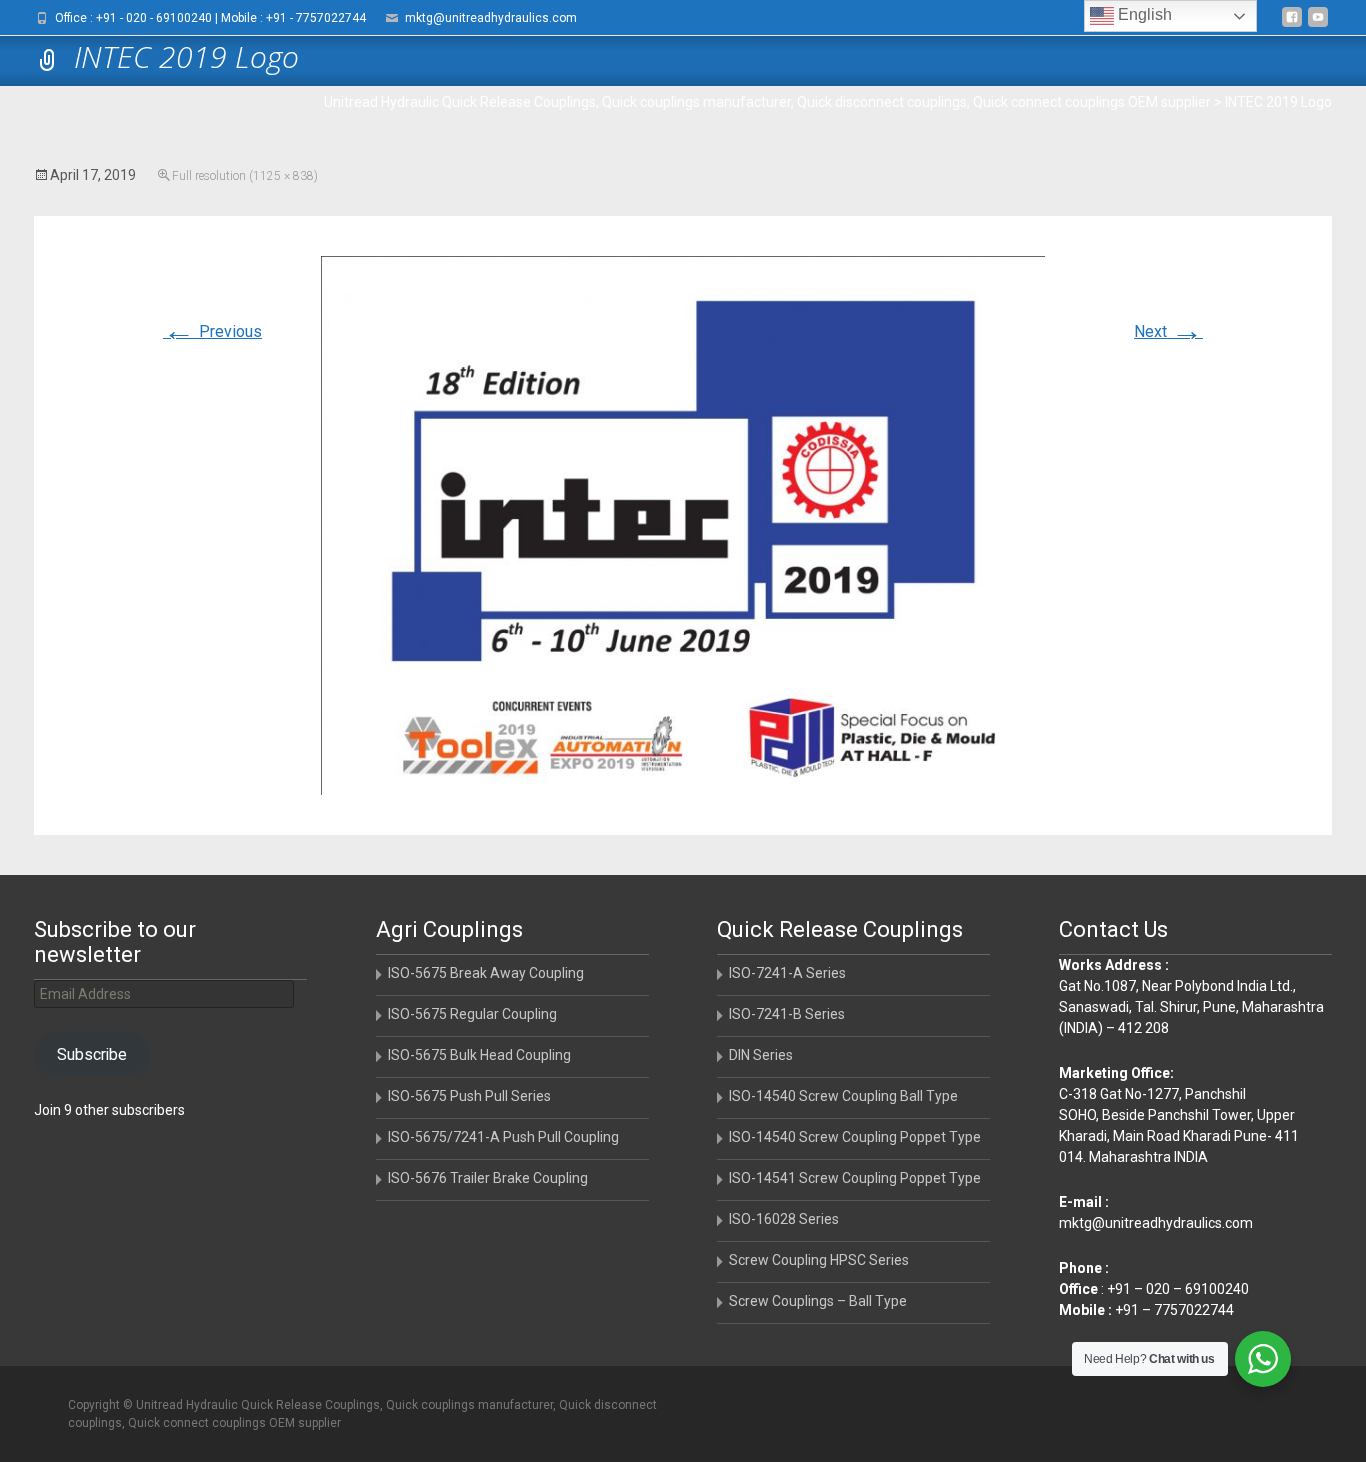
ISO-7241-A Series (787, 973)
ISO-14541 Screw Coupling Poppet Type (855, 1178)
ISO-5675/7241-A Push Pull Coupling (503, 1137)
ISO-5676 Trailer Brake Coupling (488, 1178)
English (1143, 14)
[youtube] (1318, 24)
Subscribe (92, 1054)
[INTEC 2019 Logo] (683, 524)
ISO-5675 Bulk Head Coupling (479, 1055)
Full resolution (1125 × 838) (245, 176)
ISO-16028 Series (784, 1219)
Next (1168, 331)
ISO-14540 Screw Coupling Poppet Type (855, 1137)
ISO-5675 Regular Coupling (472, 1014)
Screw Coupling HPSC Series (819, 1260)
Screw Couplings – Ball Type (818, 1301)
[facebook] (1292, 24)
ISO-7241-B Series (787, 1014)
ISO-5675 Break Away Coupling (486, 973)
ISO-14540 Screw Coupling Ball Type (843, 1096)
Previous (212, 331)
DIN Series (761, 1055)
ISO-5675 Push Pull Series (469, 1096)
